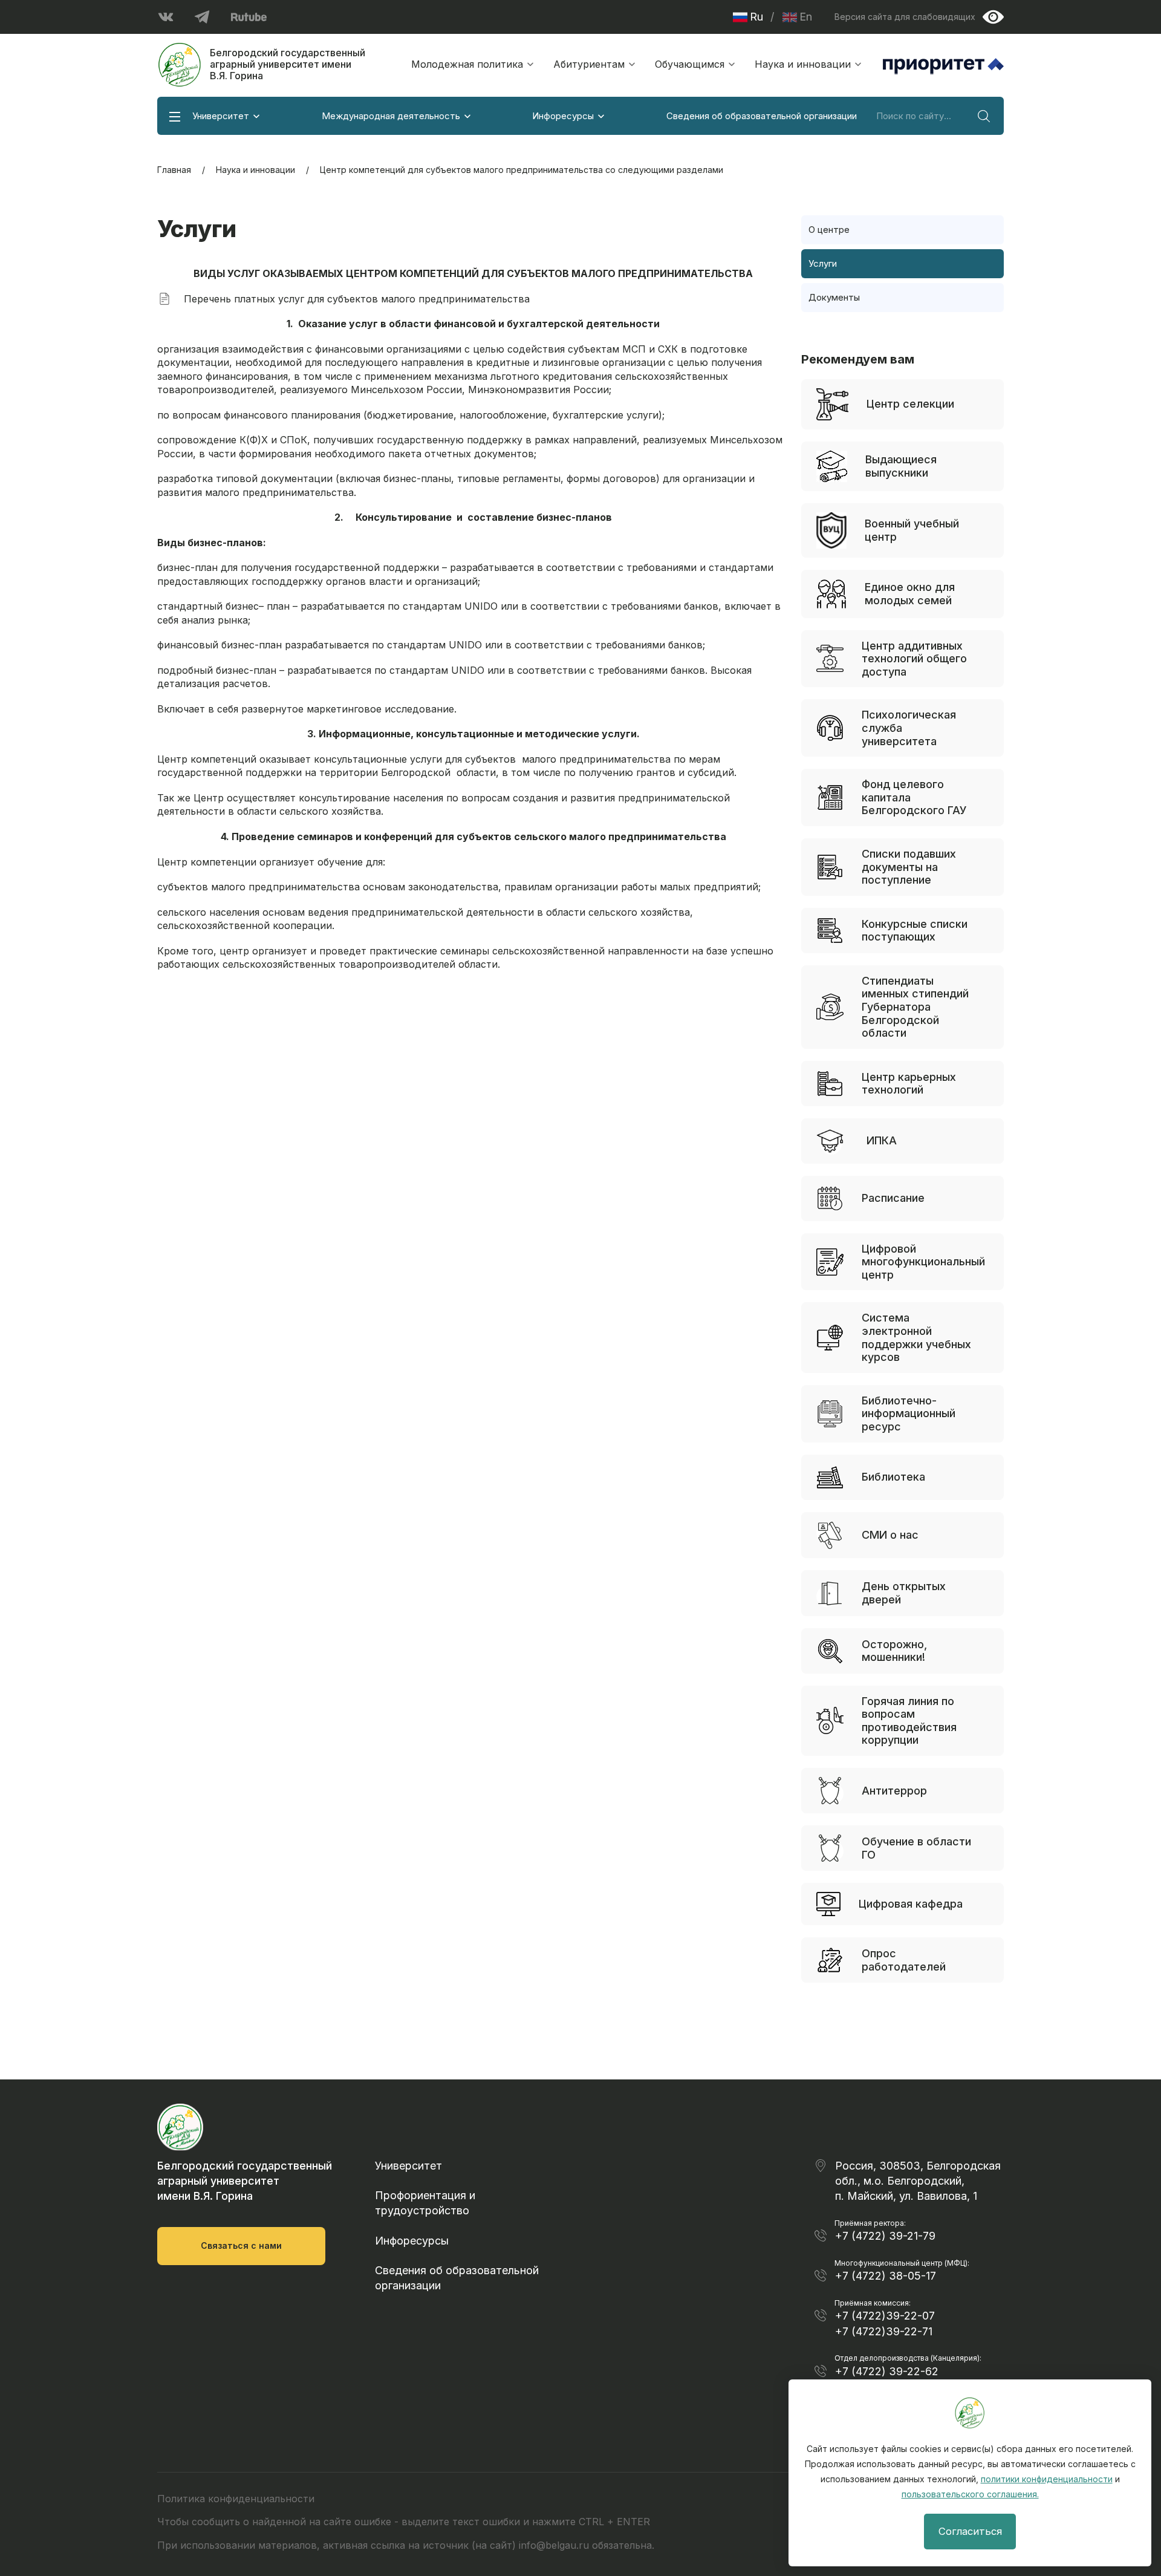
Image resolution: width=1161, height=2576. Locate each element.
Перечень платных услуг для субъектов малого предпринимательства (357, 299)
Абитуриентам (589, 64)
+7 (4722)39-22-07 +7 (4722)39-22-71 (885, 2323)
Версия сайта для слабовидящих (905, 17)
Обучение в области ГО (916, 1848)
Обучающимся (690, 64)
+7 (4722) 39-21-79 (885, 2236)
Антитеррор (894, 1791)
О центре (829, 230)
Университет (221, 116)
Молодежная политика (467, 64)
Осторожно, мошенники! (894, 1651)
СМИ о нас (890, 1535)
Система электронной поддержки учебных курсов (916, 1337)
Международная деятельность (391, 116)
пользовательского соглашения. (970, 2494)
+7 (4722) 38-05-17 (886, 2276)
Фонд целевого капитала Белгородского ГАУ (914, 797)
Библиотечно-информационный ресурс (909, 1414)
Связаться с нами (241, 2245)
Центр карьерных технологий (909, 1084)
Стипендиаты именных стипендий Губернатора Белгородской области (915, 1007)
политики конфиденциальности (1047, 2479)
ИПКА (882, 1140)
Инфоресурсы (563, 116)
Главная (174, 170)
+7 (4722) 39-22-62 (887, 2371)
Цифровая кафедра (911, 1904)
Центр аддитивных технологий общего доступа (914, 659)
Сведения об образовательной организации (762, 116)
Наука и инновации (803, 64)
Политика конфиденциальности (236, 2499)
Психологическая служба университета (909, 728)
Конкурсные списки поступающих (915, 931)
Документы (834, 297)
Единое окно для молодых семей (910, 594)
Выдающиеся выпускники (901, 466)
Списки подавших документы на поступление (909, 867)
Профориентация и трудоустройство (425, 2203)
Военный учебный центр (912, 530)
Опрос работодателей (904, 1960)
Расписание (893, 1198)
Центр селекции (910, 404)
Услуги (823, 263)
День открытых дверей (904, 1593)
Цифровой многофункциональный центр (923, 1262)
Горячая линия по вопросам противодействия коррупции (909, 1721)
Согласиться (970, 2531)
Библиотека (893, 1477)
